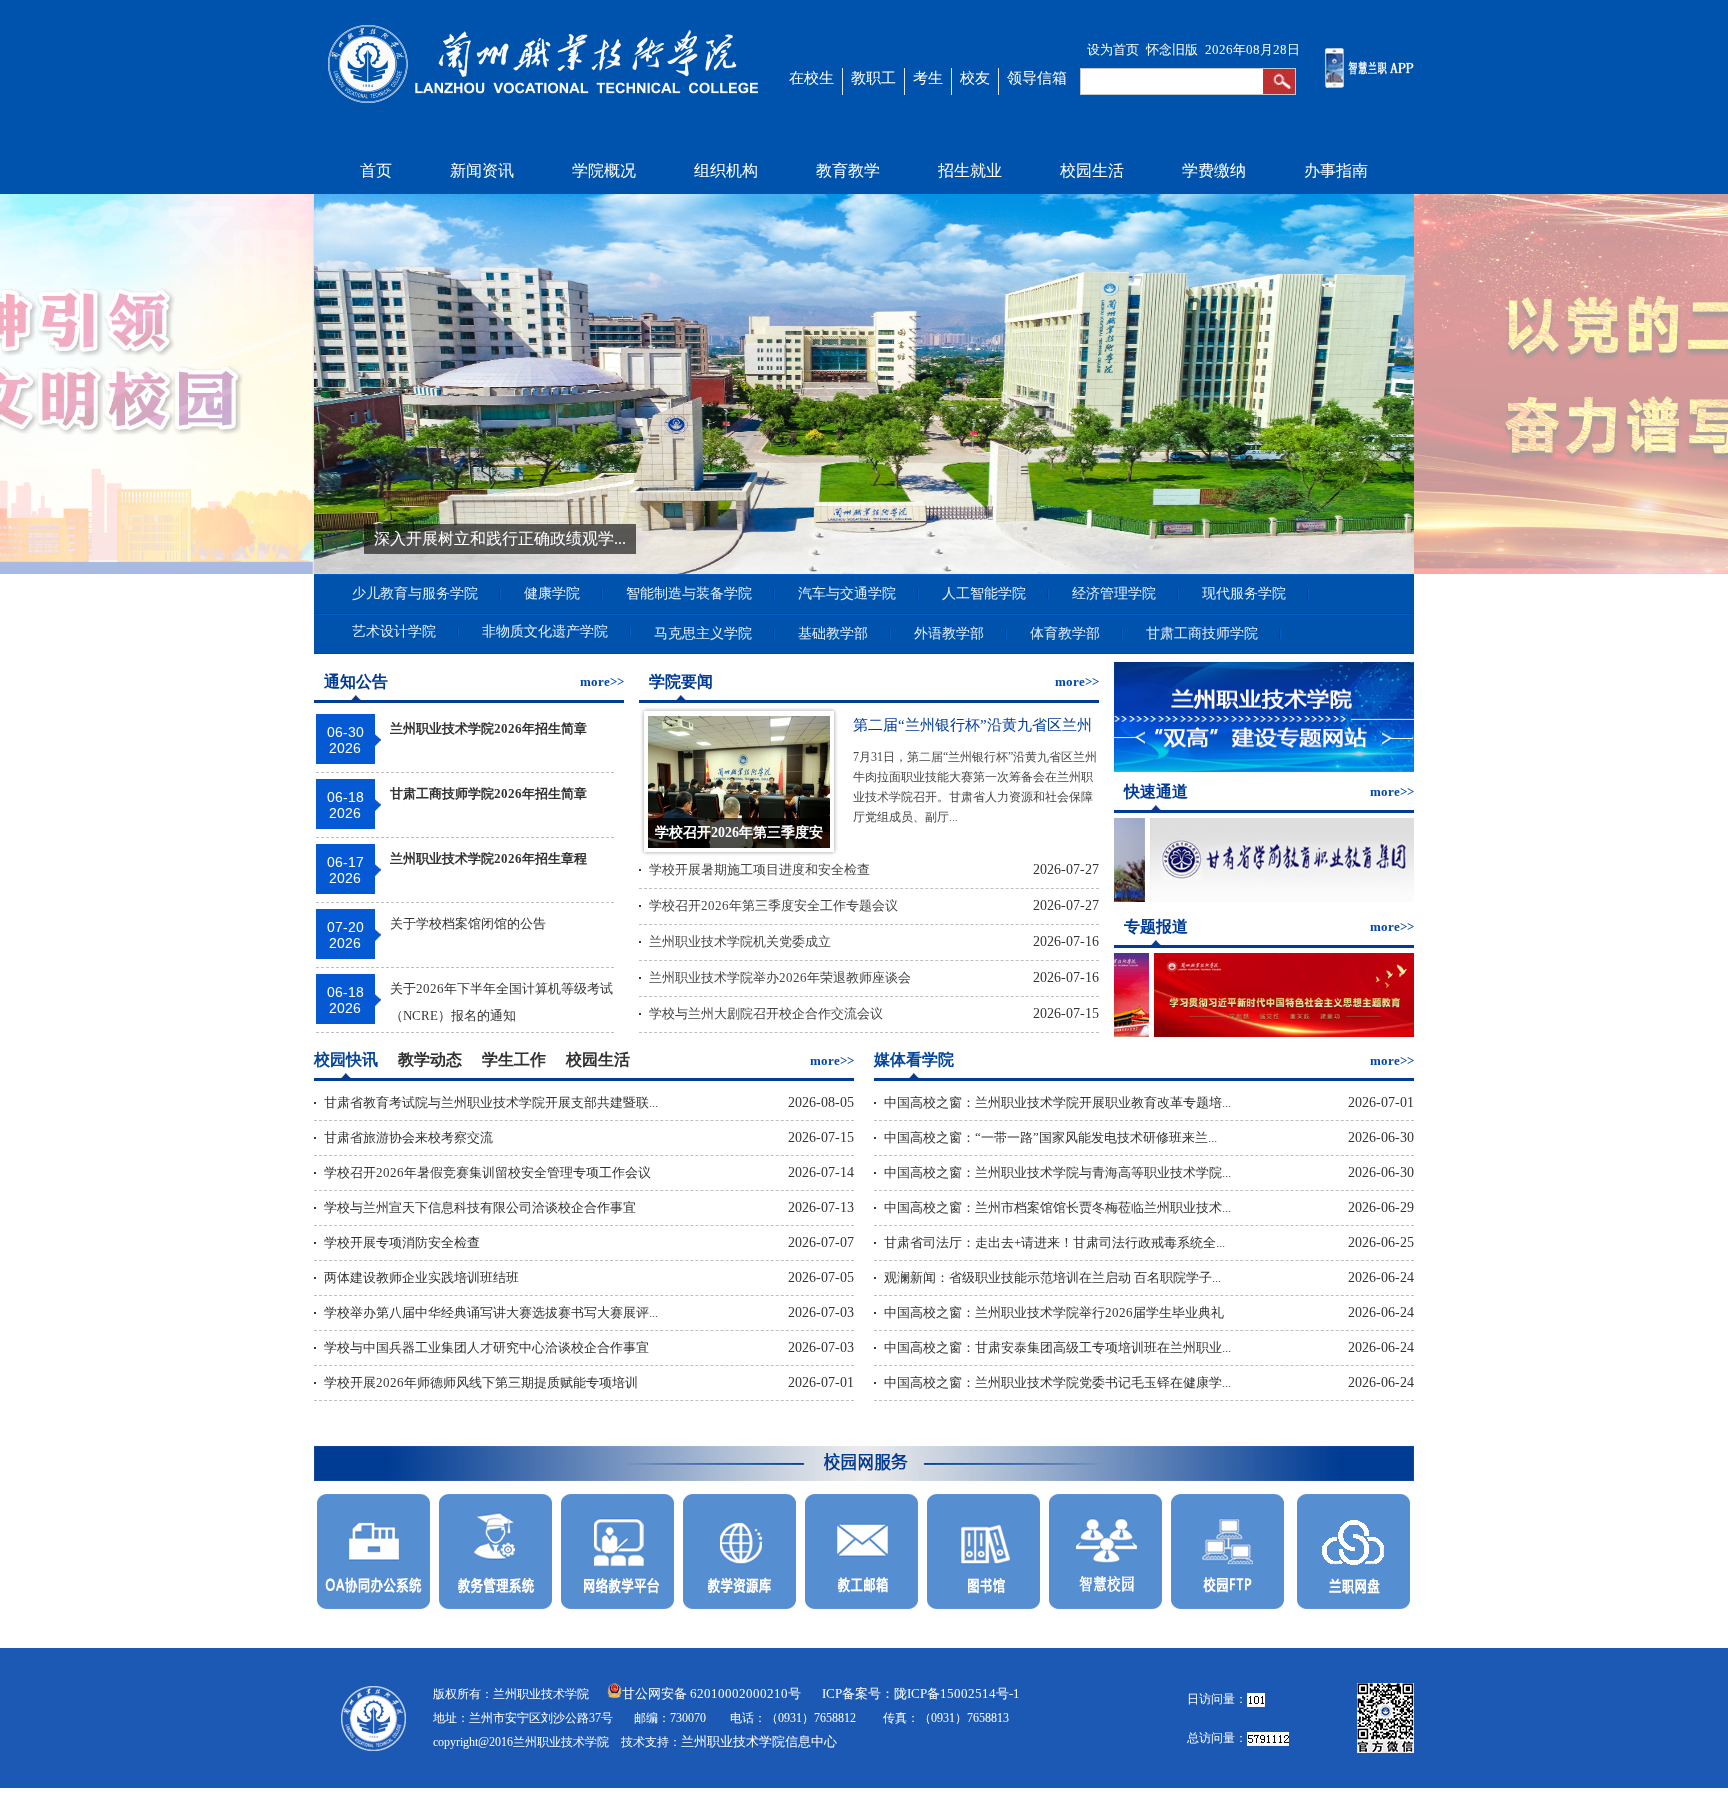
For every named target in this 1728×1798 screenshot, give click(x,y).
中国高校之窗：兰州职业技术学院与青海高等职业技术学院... (1057, 1172)
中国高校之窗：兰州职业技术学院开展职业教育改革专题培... (1057, 1102)
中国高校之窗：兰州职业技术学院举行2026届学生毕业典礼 (1054, 1312)
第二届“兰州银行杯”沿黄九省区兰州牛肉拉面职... (972, 729)
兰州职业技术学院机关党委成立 (740, 941)
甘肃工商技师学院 (1202, 633)
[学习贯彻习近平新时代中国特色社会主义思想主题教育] (1259, 1032)
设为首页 (1113, 49)
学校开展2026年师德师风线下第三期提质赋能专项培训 (481, 1382)
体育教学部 (1065, 633)
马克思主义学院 (703, 633)
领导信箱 (1037, 78)
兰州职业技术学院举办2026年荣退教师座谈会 (780, 977)
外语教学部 (949, 633)
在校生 (811, 78)
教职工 (873, 78)
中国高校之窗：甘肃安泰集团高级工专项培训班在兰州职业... (1057, 1347)
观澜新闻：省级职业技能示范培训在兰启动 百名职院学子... (1052, 1277)
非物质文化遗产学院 (545, 631)
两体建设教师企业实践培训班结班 (421, 1277)
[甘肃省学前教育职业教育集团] (1255, 897)
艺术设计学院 (394, 631)
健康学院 (552, 593)
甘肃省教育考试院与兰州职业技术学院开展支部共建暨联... (491, 1102)
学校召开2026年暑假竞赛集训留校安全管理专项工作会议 (487, 1172)
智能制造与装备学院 (689, 593)
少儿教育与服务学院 (415, 593)
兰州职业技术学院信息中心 (759, 1741)
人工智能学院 (984, 593)
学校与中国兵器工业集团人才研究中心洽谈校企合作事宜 (486, 1347)
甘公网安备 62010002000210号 (711, 1693)
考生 (928, 78)
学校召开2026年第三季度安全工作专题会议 (773, 905)
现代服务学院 (1244, 593)
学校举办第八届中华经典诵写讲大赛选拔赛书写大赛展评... (491, 1312)
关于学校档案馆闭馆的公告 (468, 923)
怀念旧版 (1172, 49)
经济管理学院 (1114, 593)
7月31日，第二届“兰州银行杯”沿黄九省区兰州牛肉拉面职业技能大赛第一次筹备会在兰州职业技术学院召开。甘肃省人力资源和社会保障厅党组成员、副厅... (975, 765)
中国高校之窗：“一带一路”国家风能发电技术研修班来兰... (1050, 1137)
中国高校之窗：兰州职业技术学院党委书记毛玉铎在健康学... (1057, 1382)
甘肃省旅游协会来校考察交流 (408, 1137)
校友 (975, 78)
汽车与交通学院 (847, 593)
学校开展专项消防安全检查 (402, 1242)
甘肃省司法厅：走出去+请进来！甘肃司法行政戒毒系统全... (1054, 1242)
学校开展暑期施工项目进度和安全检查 (759, 869)
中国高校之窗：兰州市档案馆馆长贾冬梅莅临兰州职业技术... (1057, 1207)
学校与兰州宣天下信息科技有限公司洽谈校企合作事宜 (480, 1207)
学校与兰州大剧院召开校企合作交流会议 (766, 1013)
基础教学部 (833, 633)
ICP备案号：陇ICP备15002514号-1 (921, 1693)
